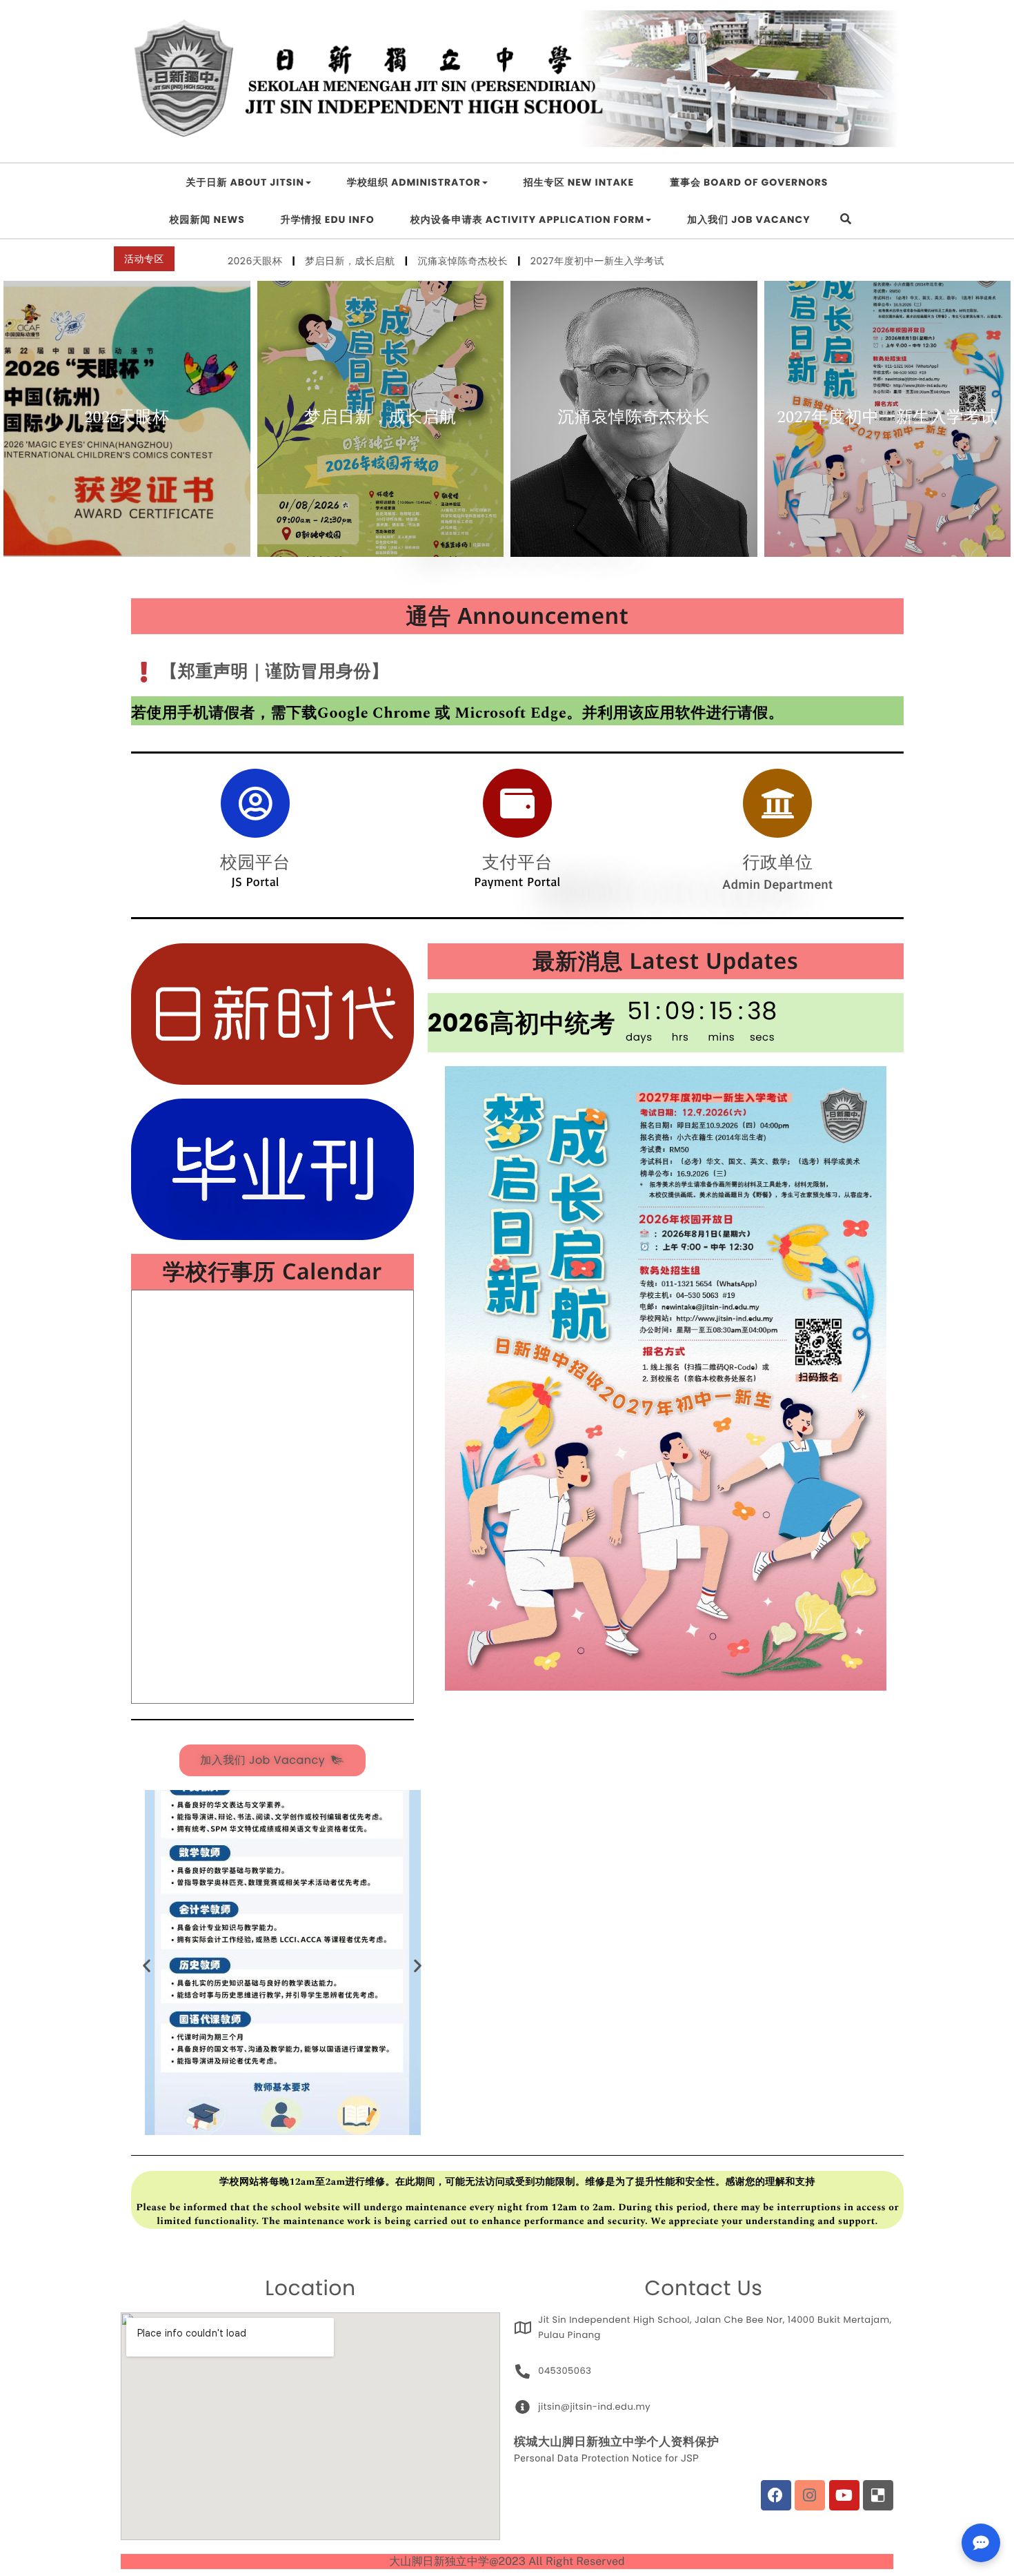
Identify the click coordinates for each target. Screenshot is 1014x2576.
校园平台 (255, 862)
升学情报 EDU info (328, 219)
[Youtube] (844, 2495)
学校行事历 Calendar (272, 1272)
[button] (147, 1965)
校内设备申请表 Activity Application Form (527, 219)
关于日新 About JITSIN (245, 182)
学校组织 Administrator (414, 182)
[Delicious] (878, 2495)
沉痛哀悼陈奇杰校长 (362, 261)
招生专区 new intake (579, 182)
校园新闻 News (207, 219)
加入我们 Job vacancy (748, 219)
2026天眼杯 (127, 419)
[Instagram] (810, 2495)
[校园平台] (255, 803)
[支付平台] (517, 803)
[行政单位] (777, 803)
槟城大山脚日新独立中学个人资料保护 (617, 2442)
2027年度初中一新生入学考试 (491, 261)
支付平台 (517, 862)
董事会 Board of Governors (749, 182)
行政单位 (777, 862)
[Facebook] (776, 2495)
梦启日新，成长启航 (250, 261)
